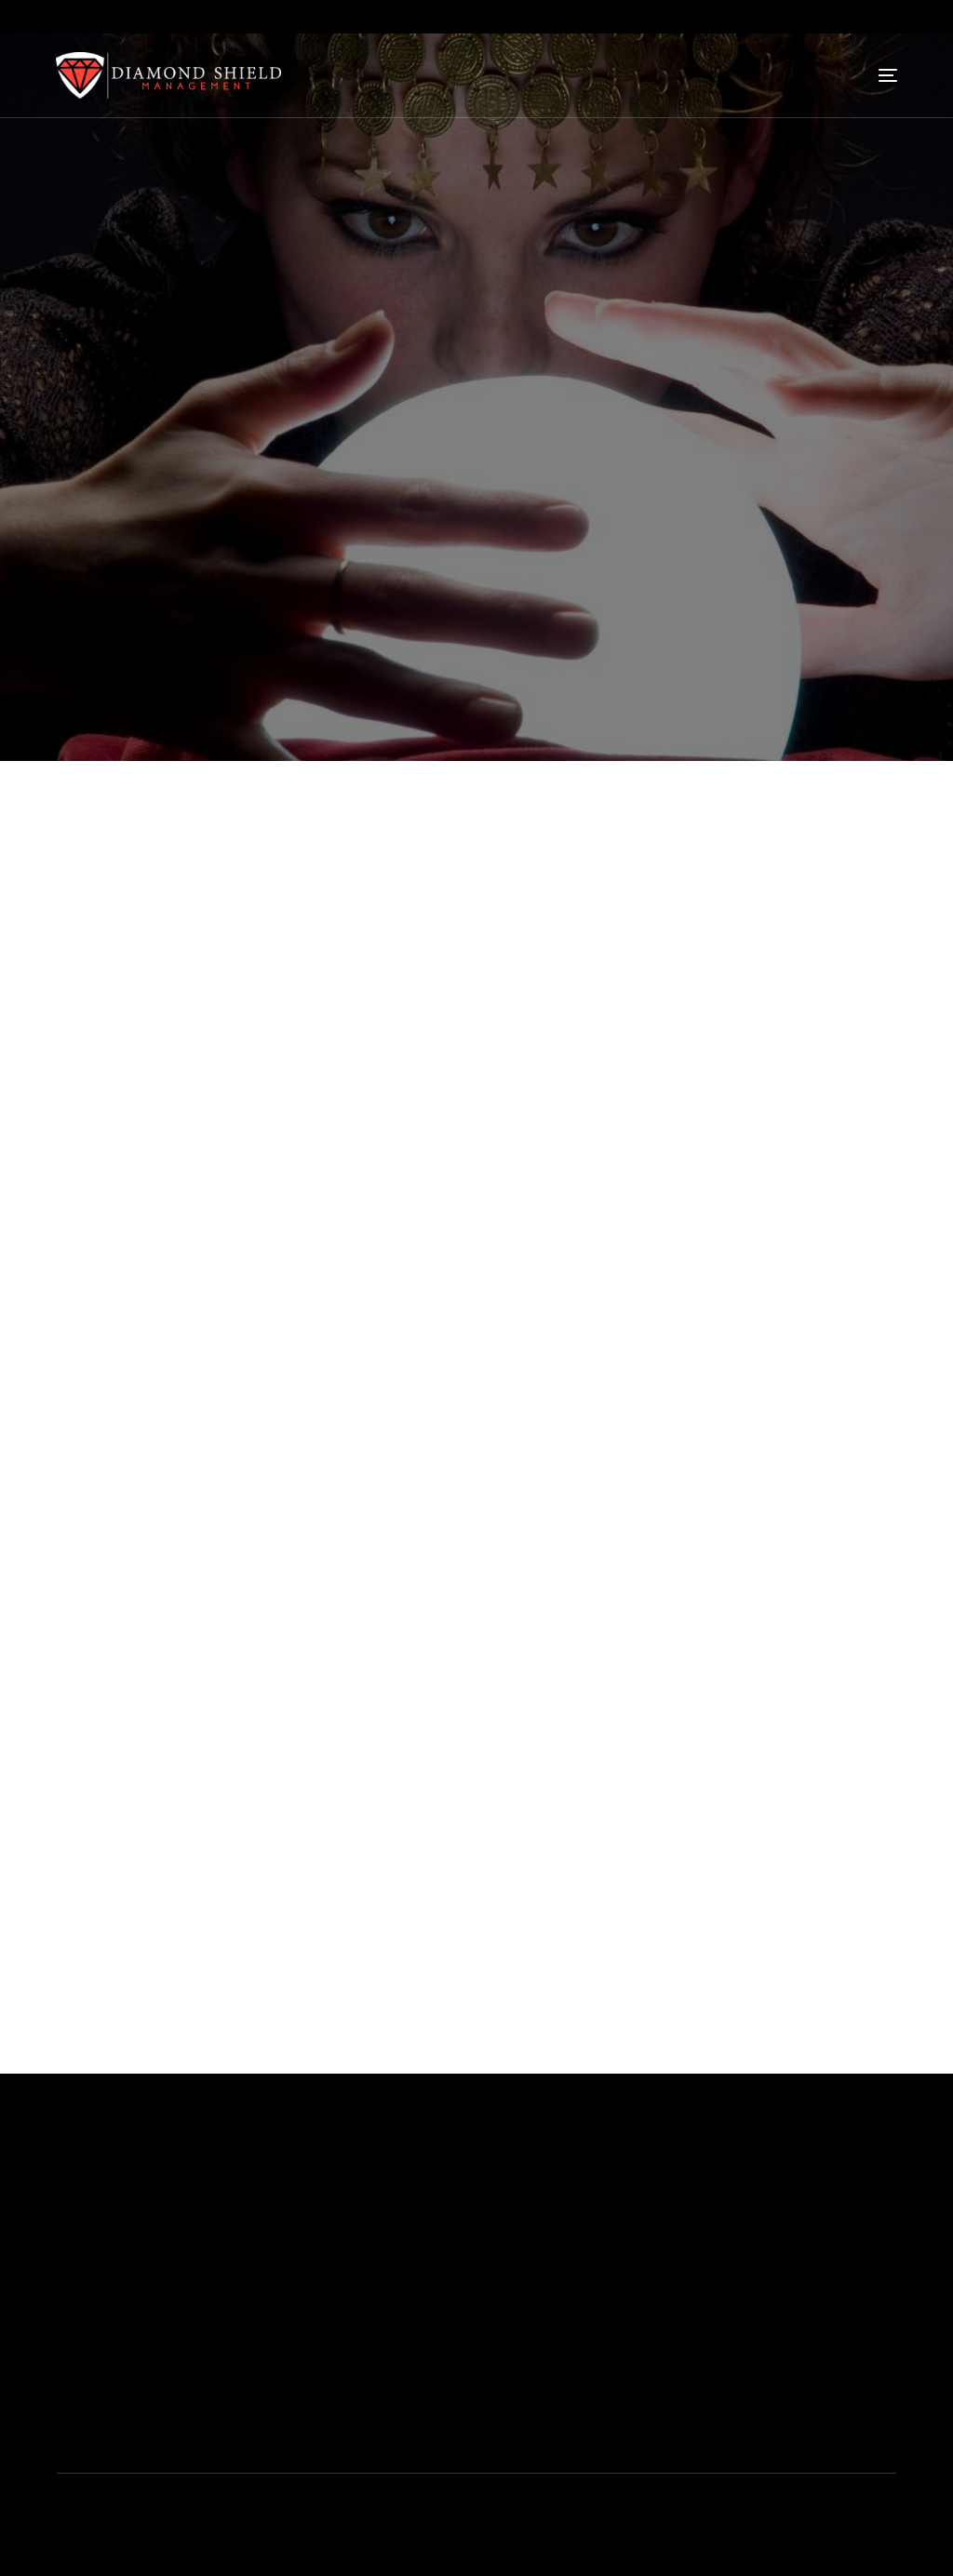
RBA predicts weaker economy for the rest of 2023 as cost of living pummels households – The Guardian (393, 1670)
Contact (591, 2263)
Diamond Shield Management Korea (196, 2562)
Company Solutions (456, 2347)
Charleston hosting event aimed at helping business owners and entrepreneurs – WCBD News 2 (366, 1700)
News (203, 654)
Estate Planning (441, 2319)
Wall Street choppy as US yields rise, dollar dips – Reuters (249, 1731)
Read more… (107, 1462)
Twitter (762, 2208)
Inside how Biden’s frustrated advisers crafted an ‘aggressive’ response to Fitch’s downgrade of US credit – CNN (417, 1791)
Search (79, 1861)
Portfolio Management (464, 2236)
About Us (421, 2208)
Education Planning (454, 2291)
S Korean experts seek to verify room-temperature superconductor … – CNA (306, 1761)
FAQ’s (584, 2236)
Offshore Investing (452, 2375)
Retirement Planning (456, 2263)
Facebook (773, 2236)
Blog (579, 2208)
